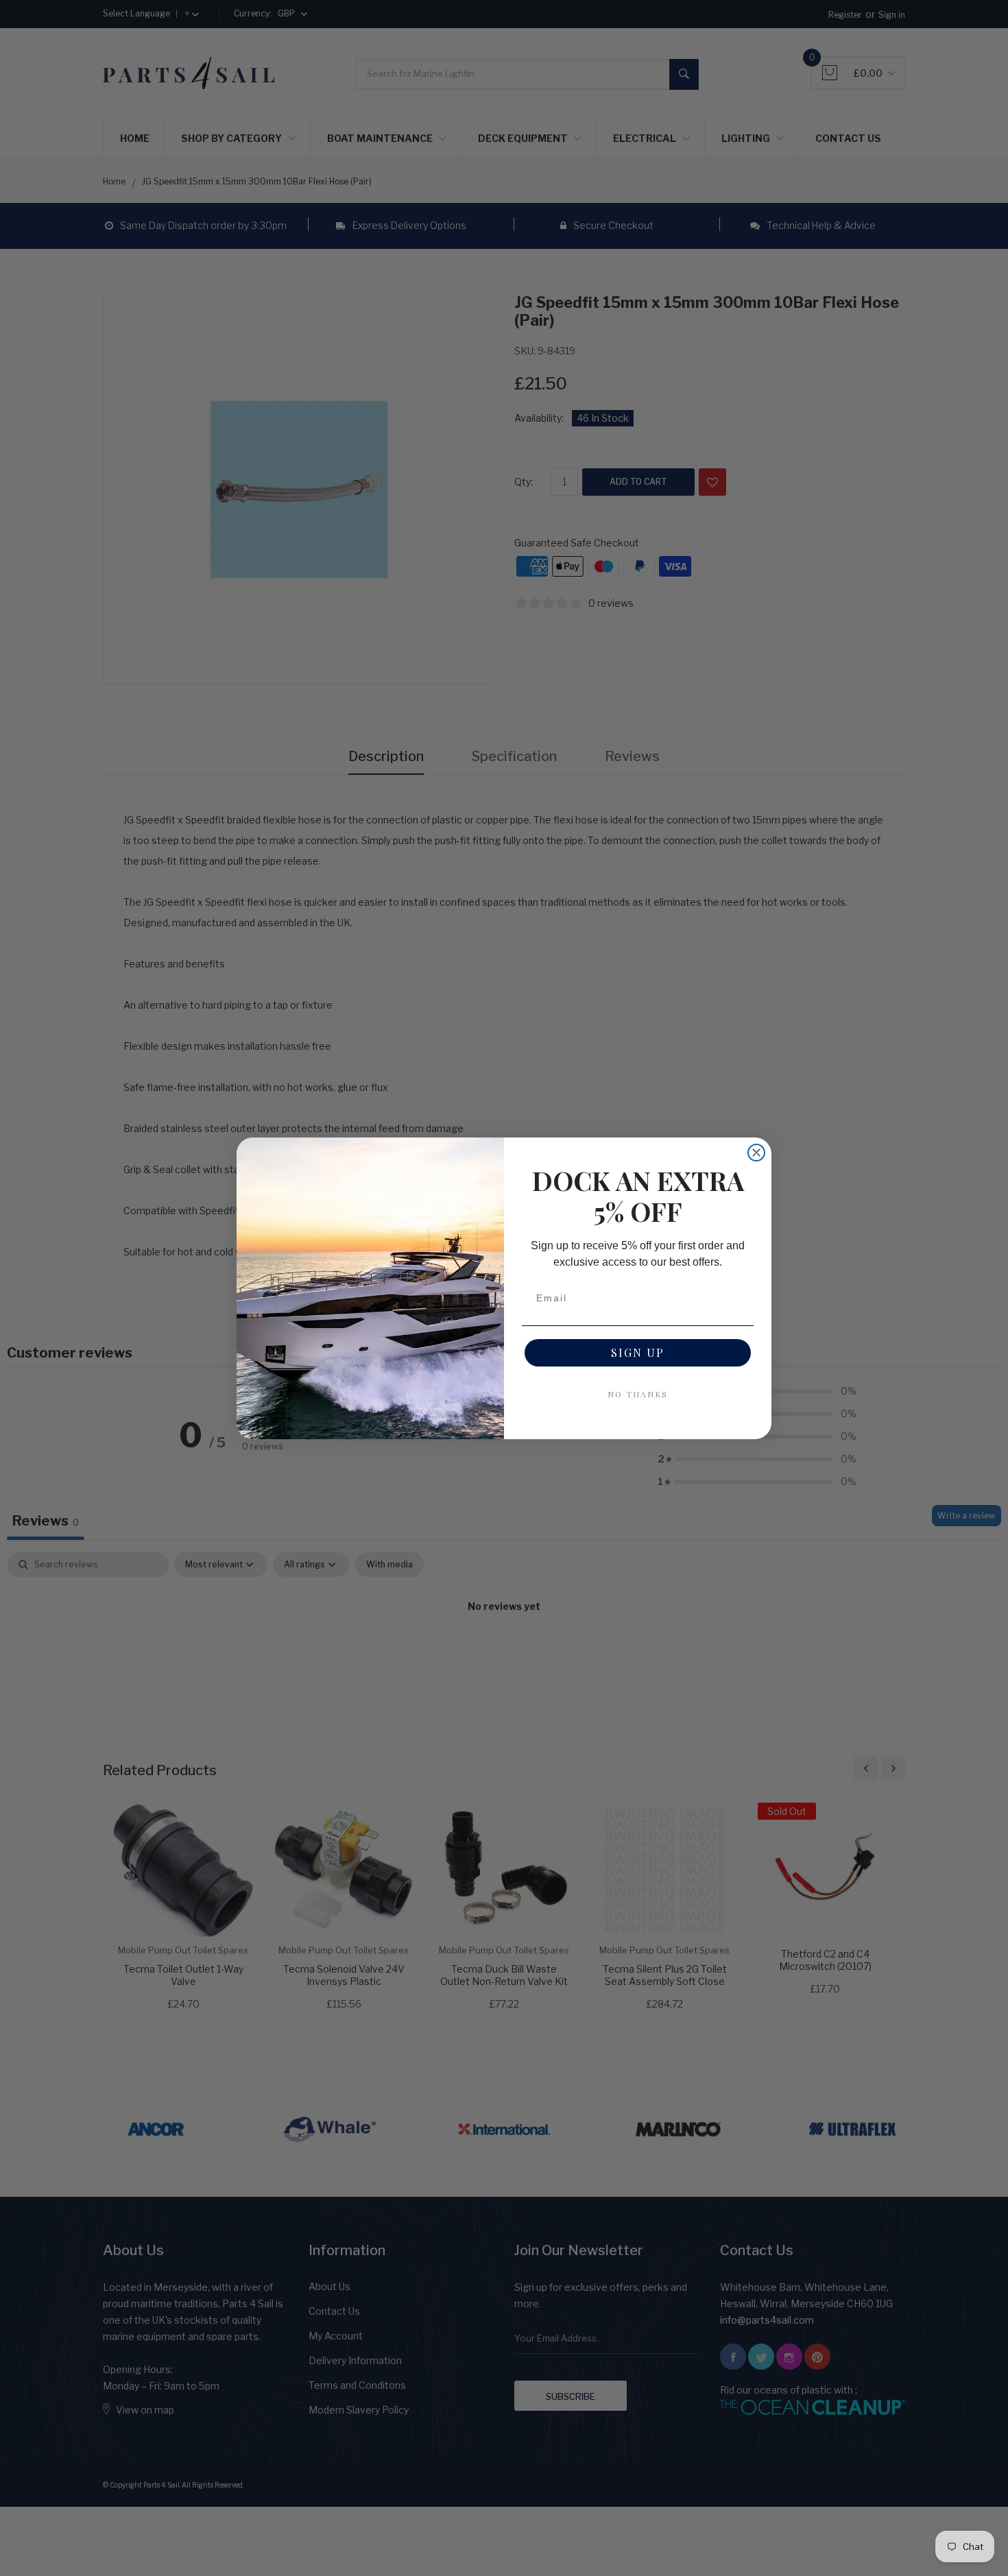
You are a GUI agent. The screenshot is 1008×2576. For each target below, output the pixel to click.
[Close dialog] (756, 1153)
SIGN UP (638, 1352)
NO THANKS (638, 1394)
